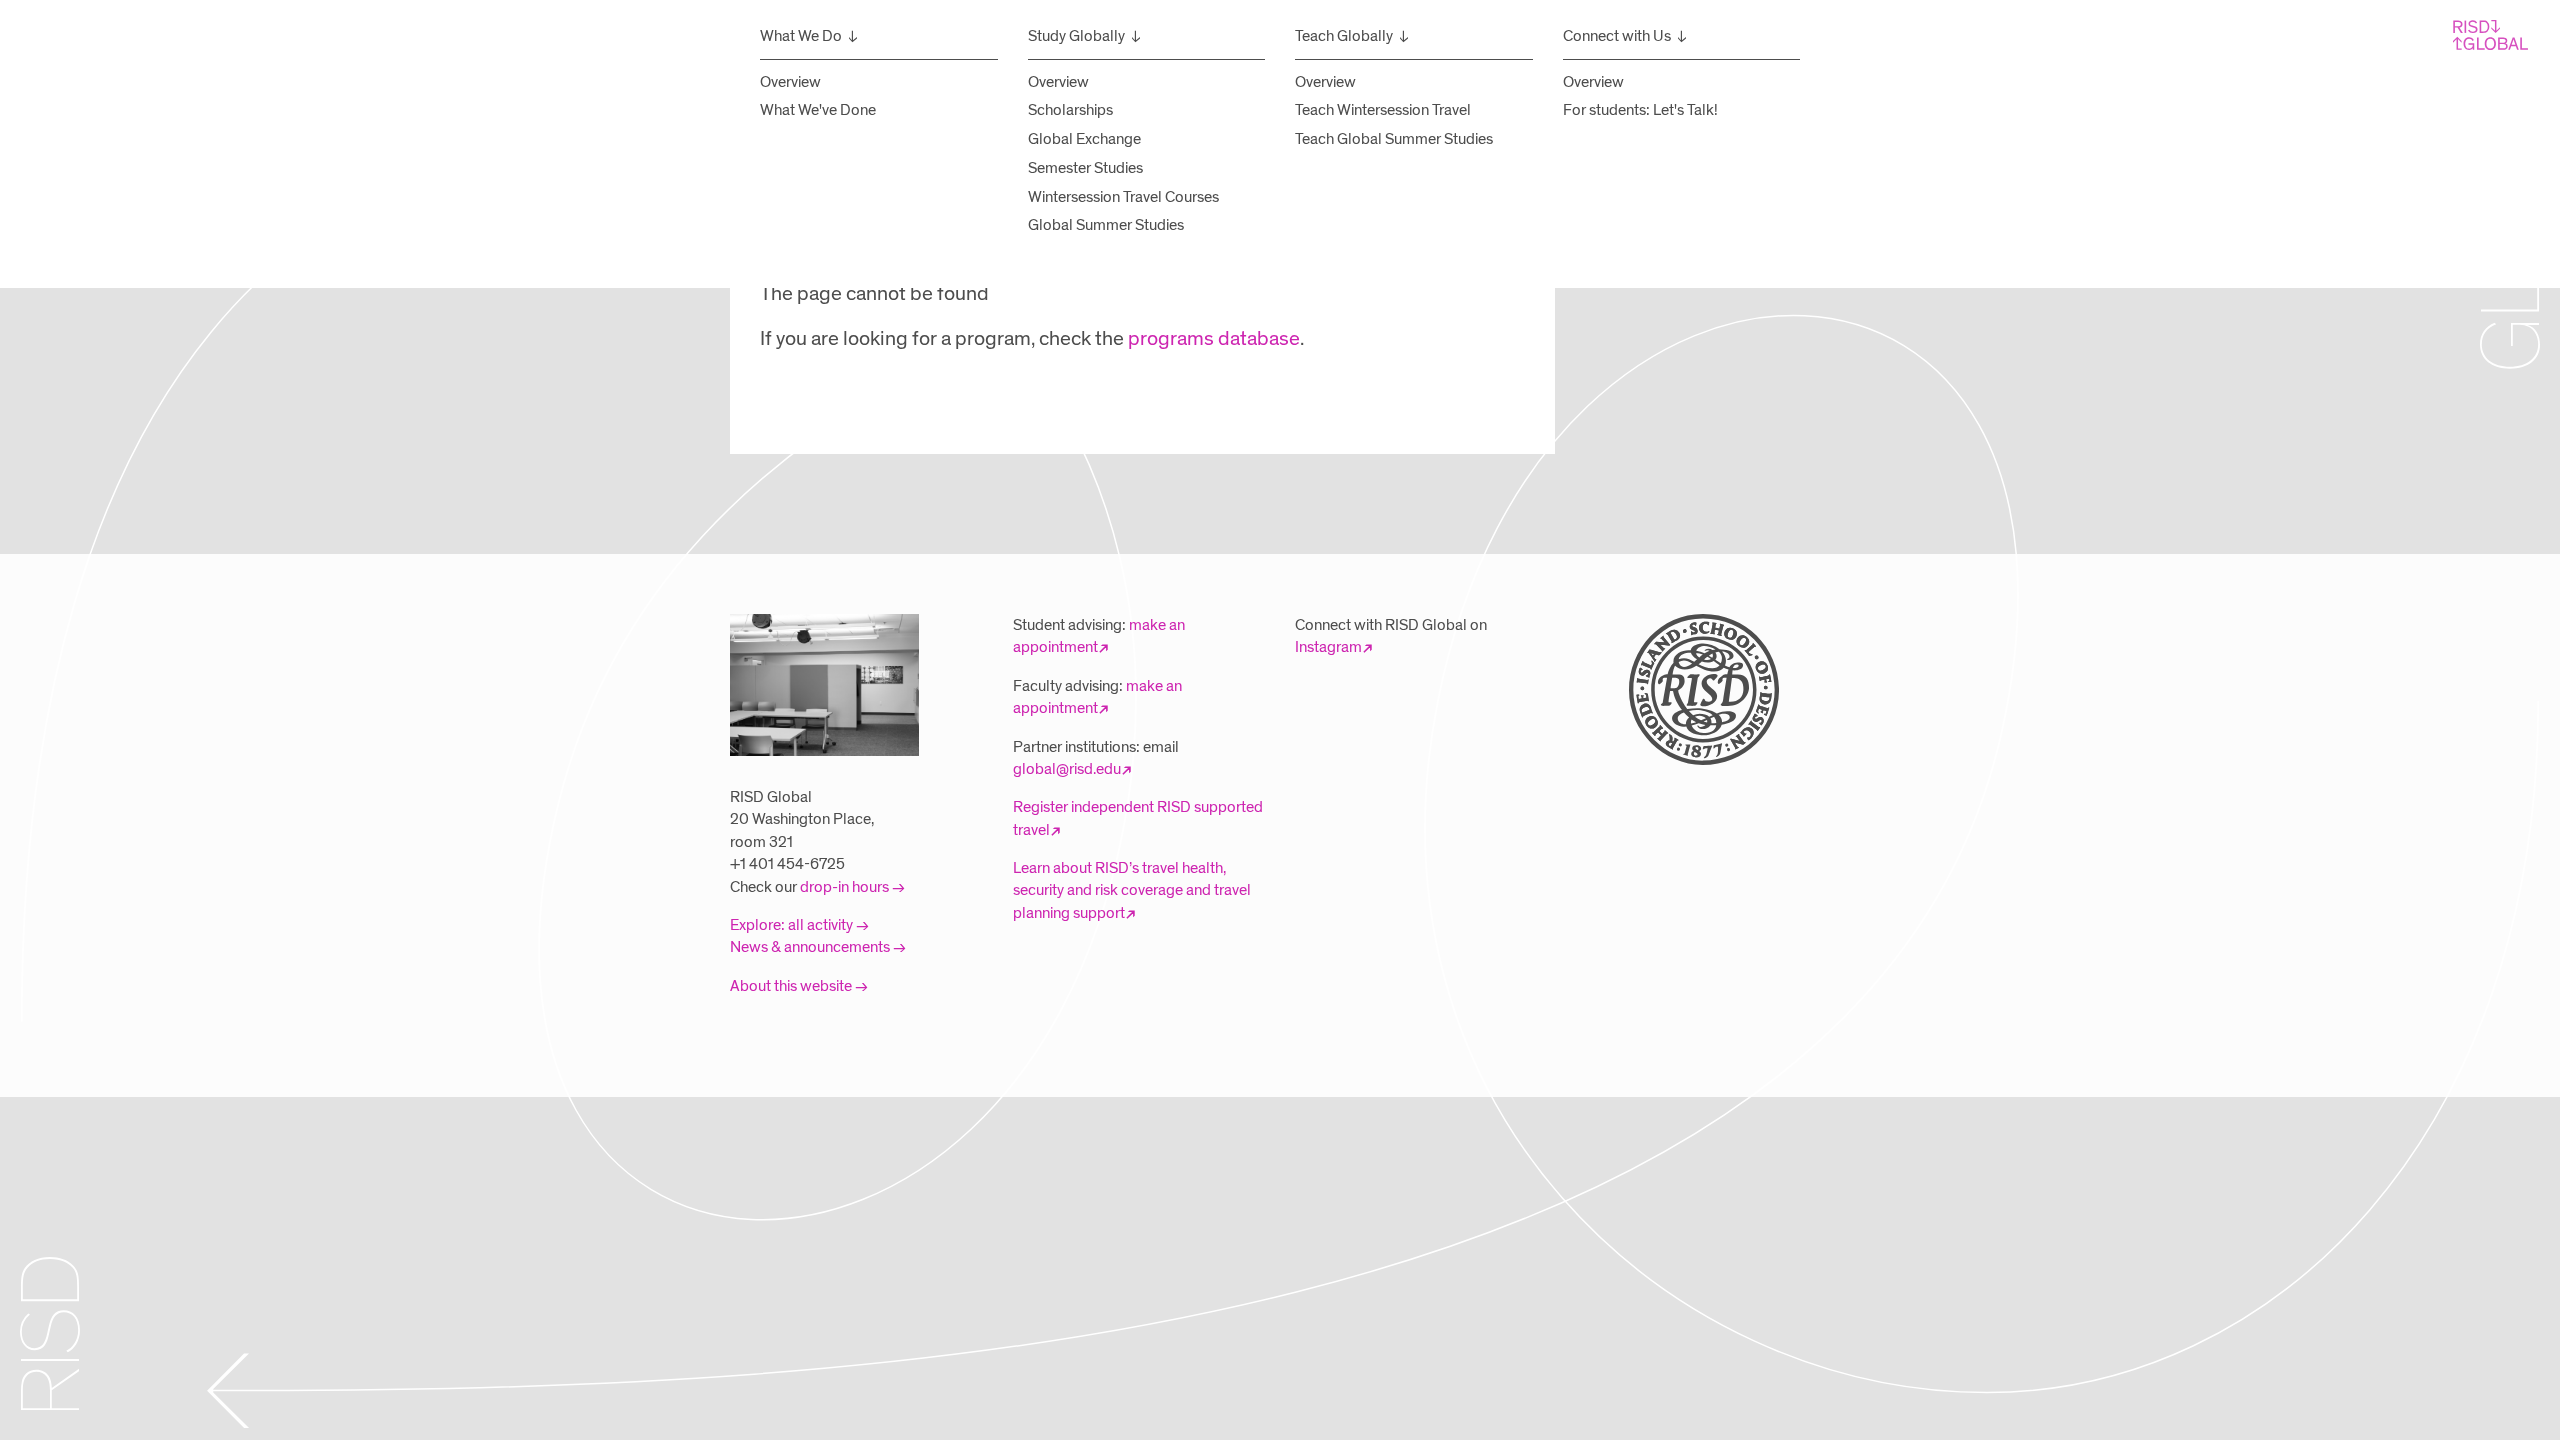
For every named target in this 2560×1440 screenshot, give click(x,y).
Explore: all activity (791, 925)
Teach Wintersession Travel (1383, 110)
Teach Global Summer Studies (1394, 139)
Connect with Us (1617, 36)
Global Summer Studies (1106, 225)
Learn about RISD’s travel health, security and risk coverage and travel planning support (1132, 890)
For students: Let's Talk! (1640, 110)
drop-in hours (844, 887)
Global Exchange (1084, 139)
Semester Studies (1085, 168)
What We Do (801, 36)
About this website (791, 986)
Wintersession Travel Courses (1123, 197)
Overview (790, 82)
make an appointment (1099, 636)
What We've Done (818, 110)
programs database (1214, 339)
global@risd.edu (1067, 769)
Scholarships (1070, 110)
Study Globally (1076, 36)
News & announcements (810, 947)
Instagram (1328, 647)
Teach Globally (1344, 36)
